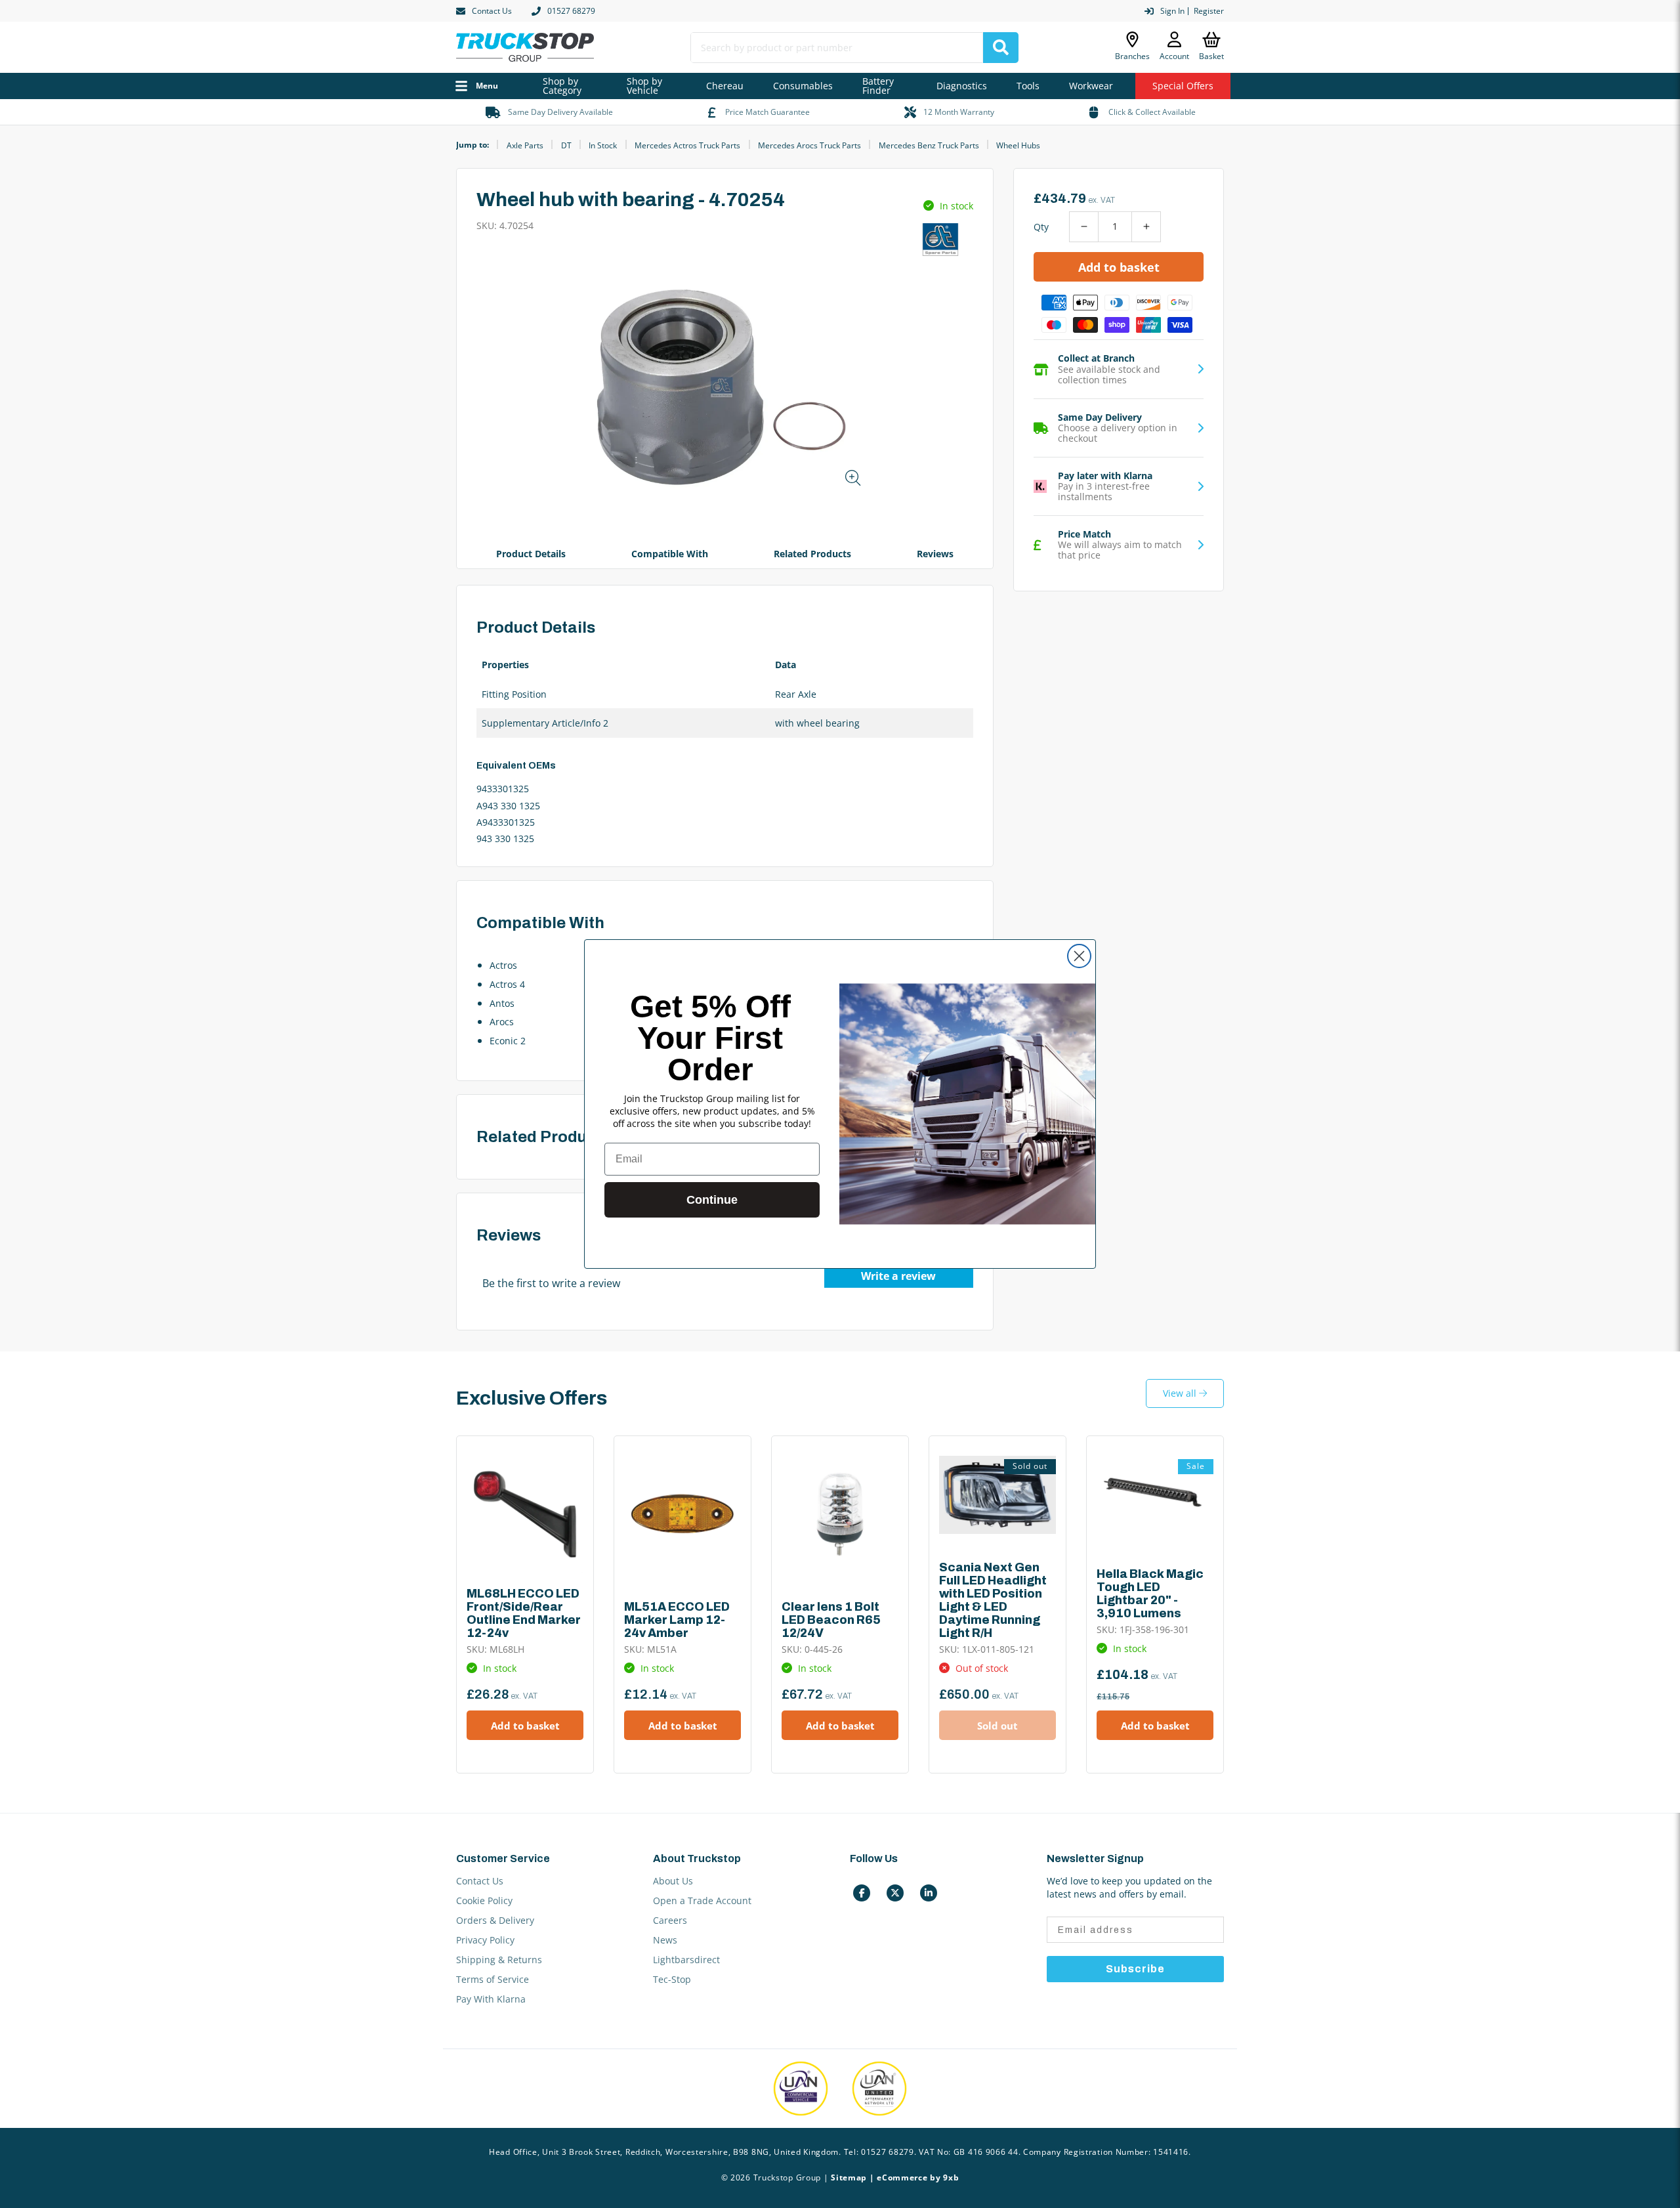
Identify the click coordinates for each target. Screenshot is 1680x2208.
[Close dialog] (1079, 956)
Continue (712, 1200)
